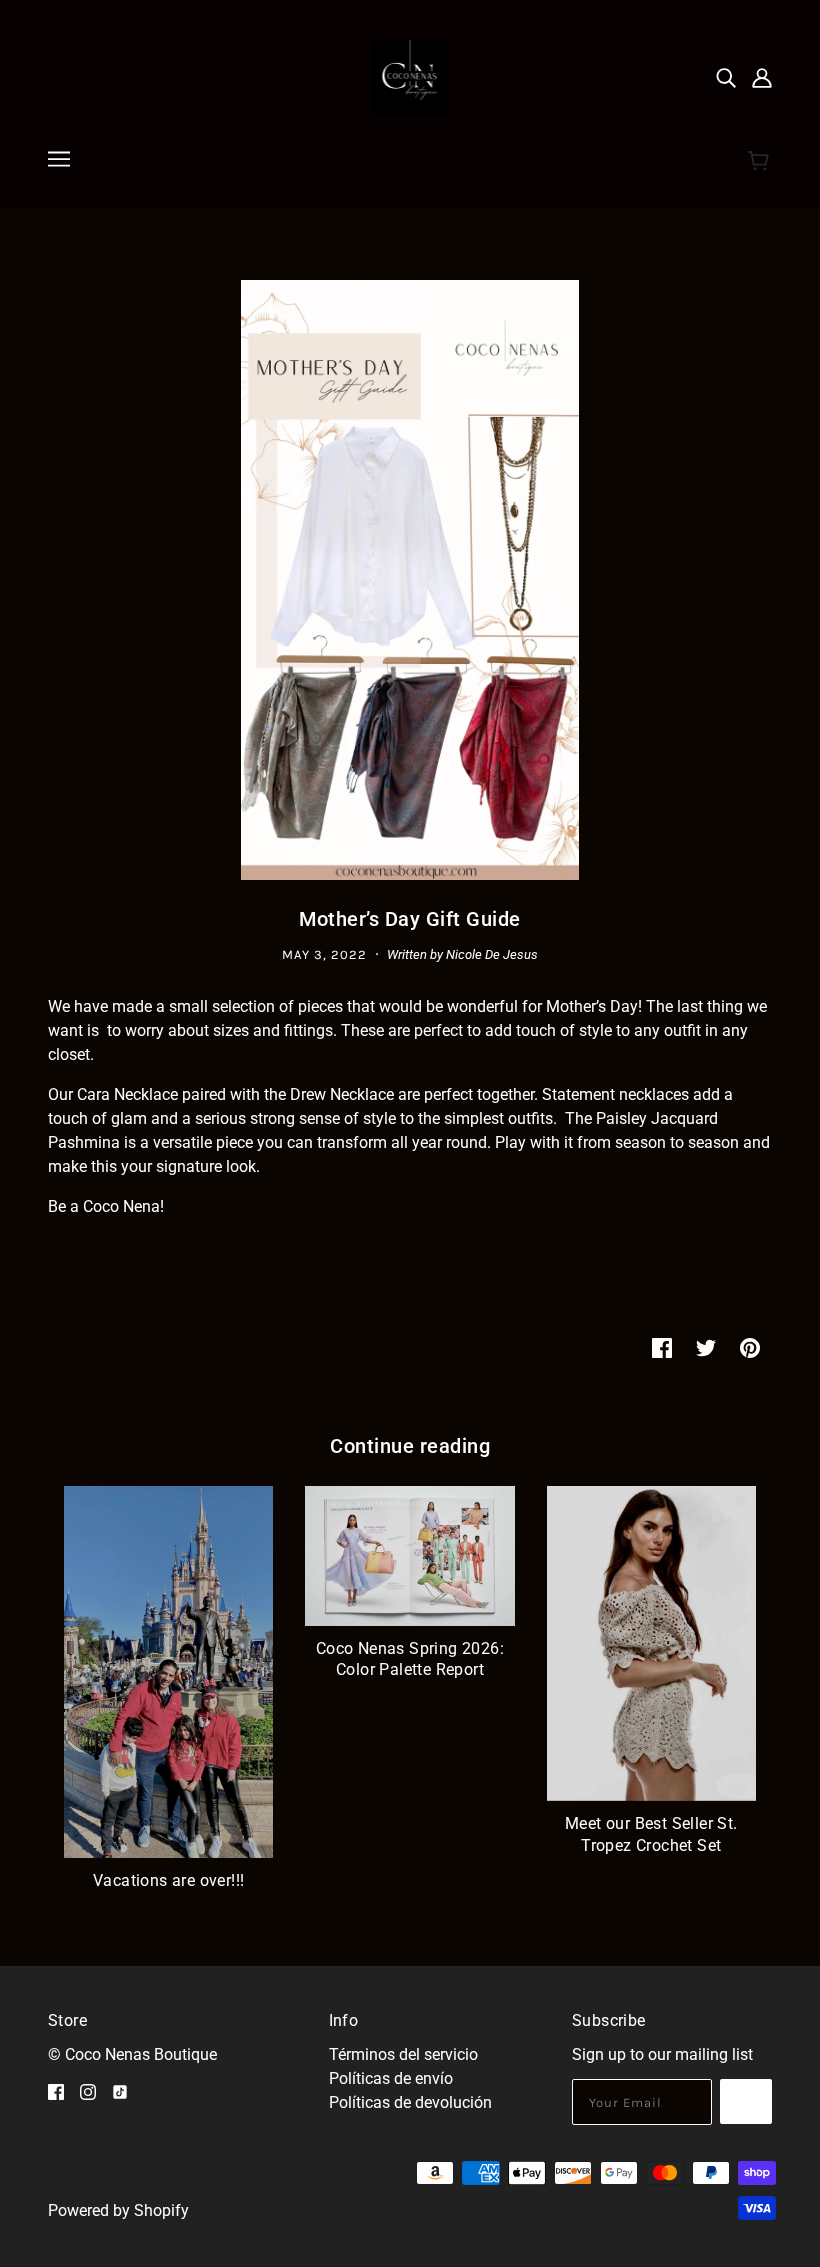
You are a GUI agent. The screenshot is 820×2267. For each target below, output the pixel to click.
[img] (726, 78)
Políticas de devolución (410, 2102)
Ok (746, 2101)
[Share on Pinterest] (750, 1347)
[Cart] (761, 162)
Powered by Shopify (118, 2210)
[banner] (410, 76)
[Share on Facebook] (662, 1347)
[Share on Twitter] (706, 1347)
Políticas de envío (391, 2078)
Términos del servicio (403, 2054)
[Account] (762, 78)
